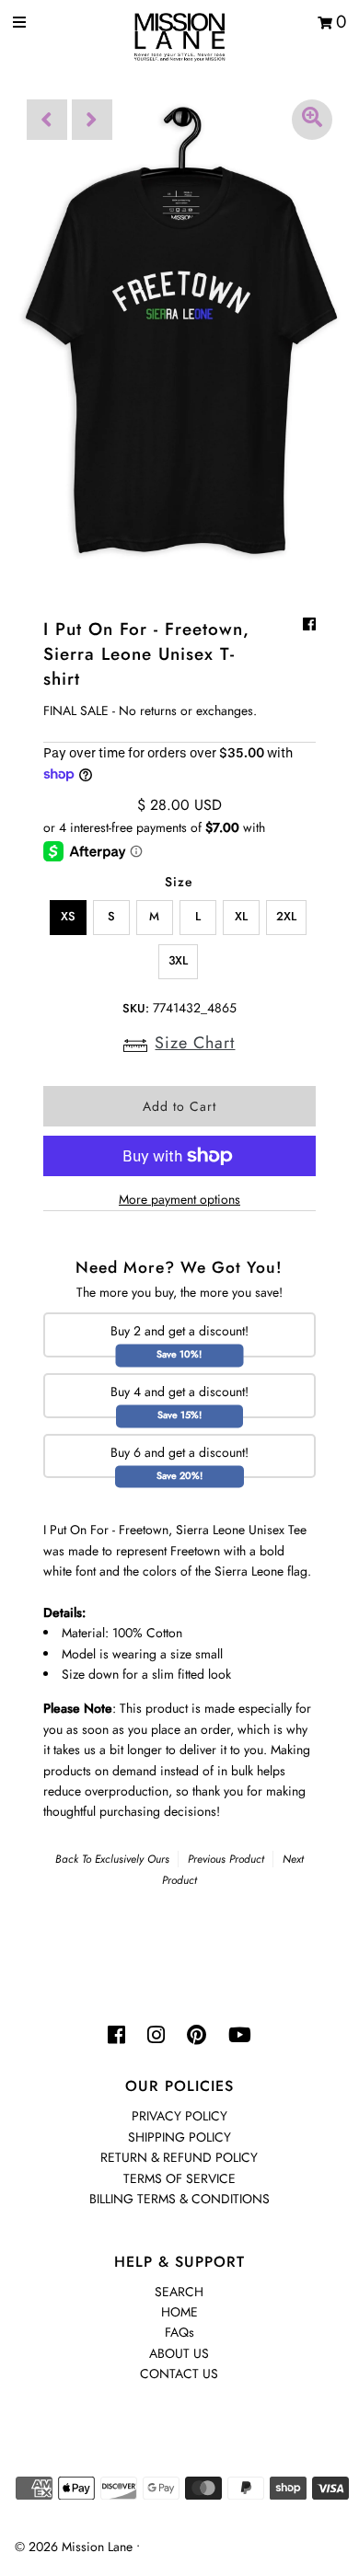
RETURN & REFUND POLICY (179, 2157)
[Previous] (47, 120)
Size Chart (195, 1043)
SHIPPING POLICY (179, 2137)
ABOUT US (179, 2353)
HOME (179, 2312)
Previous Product (226, 1859)
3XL (178, 960)
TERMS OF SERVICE (179, 2178)
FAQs (179, 2332)
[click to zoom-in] (312, 120)
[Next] (92, 120)
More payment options (179, 1199)
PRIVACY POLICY (179, 2116)
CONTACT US (179, 2374)
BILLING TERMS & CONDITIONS (179, 2199)
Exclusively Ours (132, 1859)
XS (68, 916)
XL (241, 916)
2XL (286, 916)
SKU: (136, 1008)
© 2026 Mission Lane (74, 2547)
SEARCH (179, 2292)
